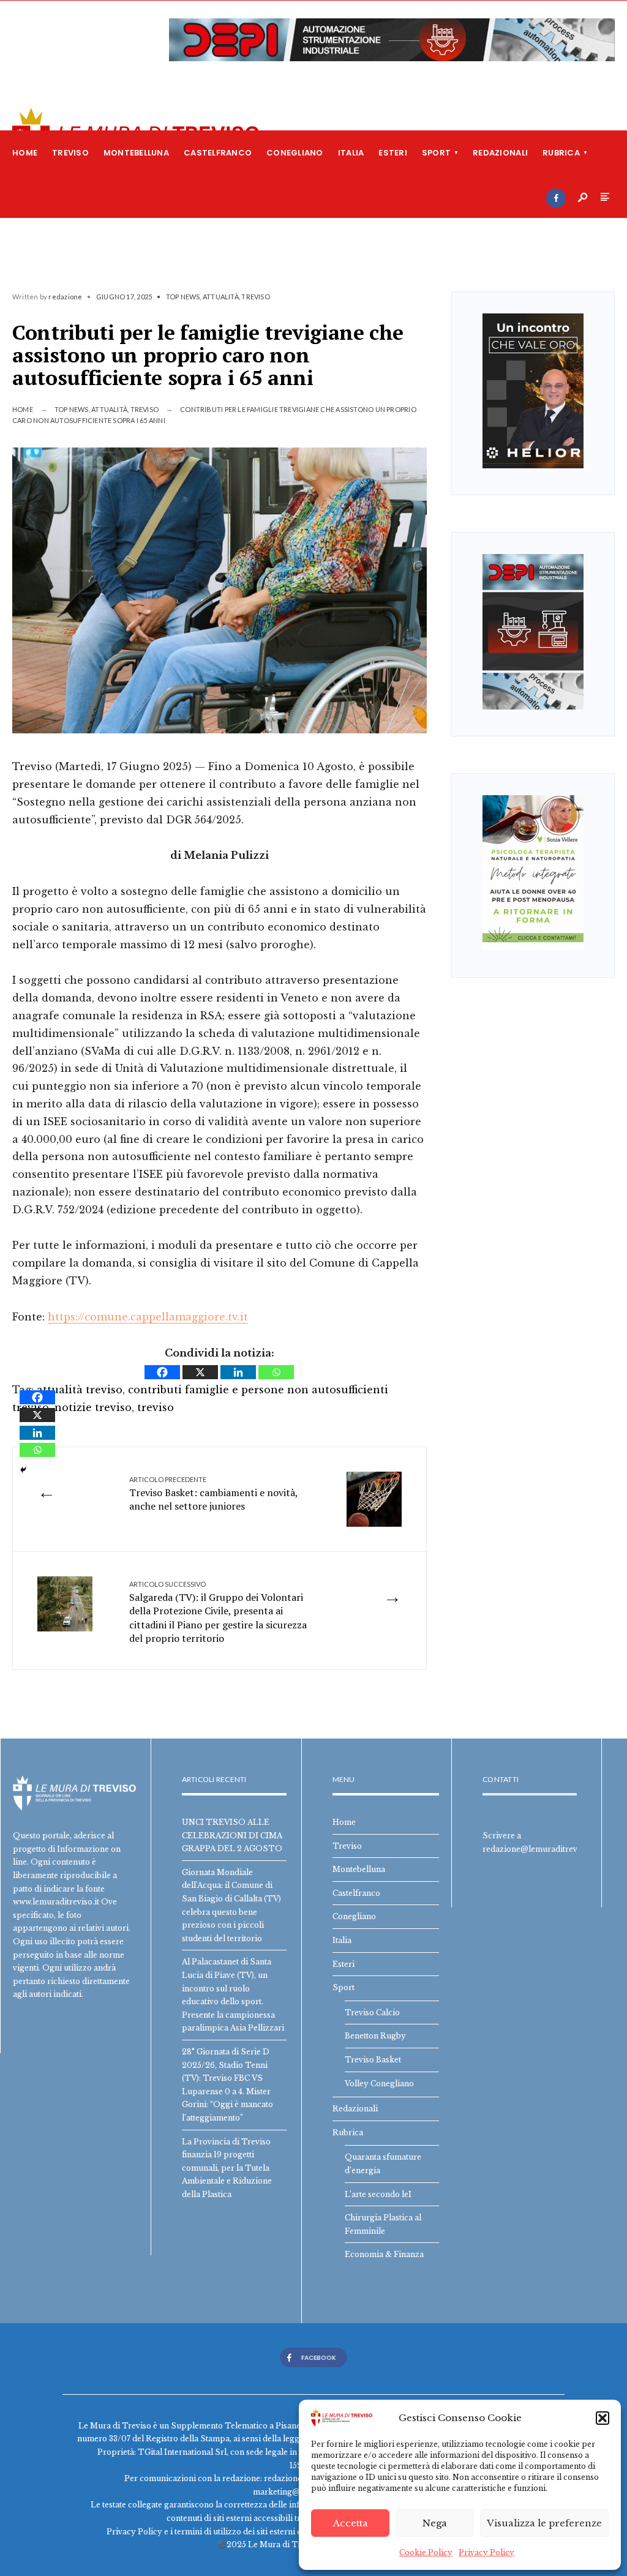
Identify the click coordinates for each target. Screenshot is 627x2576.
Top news (183, 297)
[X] (200, 1372)
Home (25, 153)
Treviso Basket (373, 2060)
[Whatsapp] (276, 1372)
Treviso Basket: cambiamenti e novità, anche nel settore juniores (213, 1494)
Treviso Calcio (372, 2012)
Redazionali (500, 153)
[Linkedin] (238, 1372)
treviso (156, 1407)
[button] (603, 2418)
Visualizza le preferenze (544, 2523)
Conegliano (295, 153)
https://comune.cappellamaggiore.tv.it (148, 1317)
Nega (435, 2523)
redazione (65, 297)
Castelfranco (218, 153)
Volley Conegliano (379, 2084)
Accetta (351, 2523)
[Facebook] (556, 198)
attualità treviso (80, 1390)
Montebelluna (136, 153)
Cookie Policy (426, 2552)
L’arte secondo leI (378, 2194)
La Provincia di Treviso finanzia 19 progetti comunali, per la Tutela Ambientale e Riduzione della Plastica (227, 2168)
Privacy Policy (486, 2552)
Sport (436, 153)
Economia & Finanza (384, 2254)
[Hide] (23, 1470)
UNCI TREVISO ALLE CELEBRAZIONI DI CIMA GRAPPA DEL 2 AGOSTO (232, 1835)
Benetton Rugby (375, 2036)
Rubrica (561, 153)
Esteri (393, 153)
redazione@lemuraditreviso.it (539, 1849)
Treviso (70, 153)
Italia (351, 153)
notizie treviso (93, 1407)
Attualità (221, 297)
